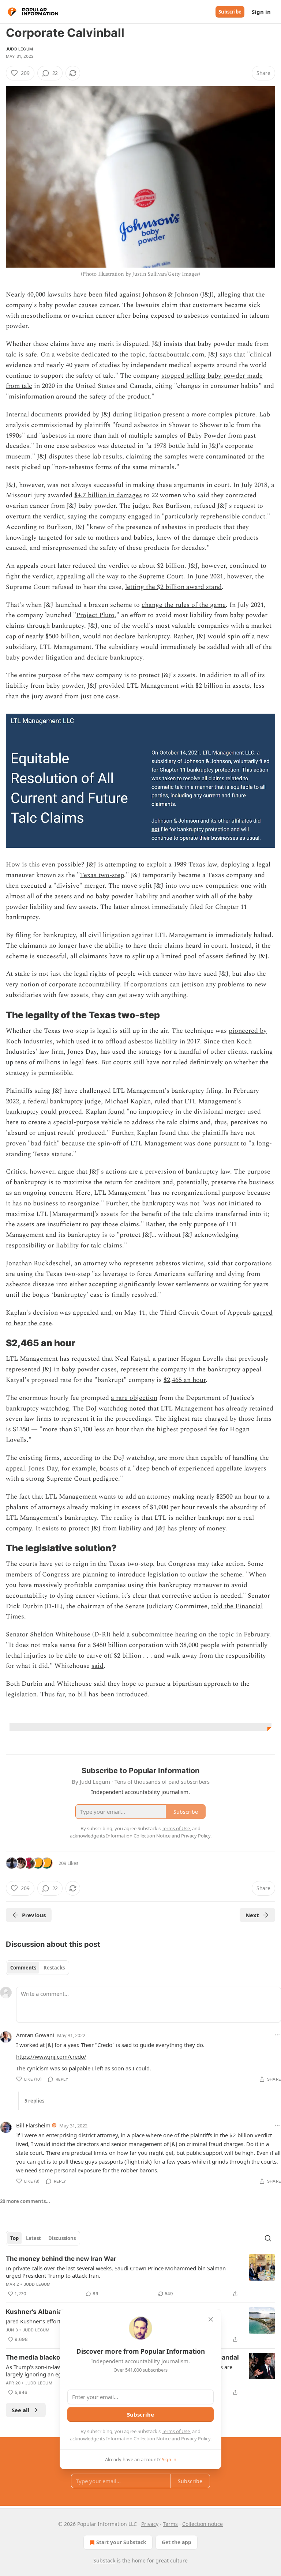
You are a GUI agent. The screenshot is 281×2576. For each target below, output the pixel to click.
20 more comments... (25, 2201)
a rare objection (134, 1398)
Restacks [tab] (54, 1968)
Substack (104, 2560)
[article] (140, 2276)
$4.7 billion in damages (108, 495)
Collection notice (203, 2524)
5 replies (34, 2101)
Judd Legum (19, 49)
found (116, 1112)
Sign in (261, 12)
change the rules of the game (184, 605)
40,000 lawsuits (49, 294)
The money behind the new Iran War (61, 2259)
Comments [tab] (23, 1968)
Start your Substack (121, 2542)
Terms (170, 2524)
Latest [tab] (33, 2238)
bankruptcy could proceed (44, 1112)
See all (21, 2410)
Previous (34, 1915)
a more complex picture (221, 414)
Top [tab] (14, 2238)
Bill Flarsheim (33, 2125)
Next (252, 1915)
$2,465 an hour (185, 1380)
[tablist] (38, 1968)
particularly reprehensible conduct (215, 516)
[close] (211, 2319)
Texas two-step (102, 875)
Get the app (177, 2542)
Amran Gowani (35, 2035)
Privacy (150, 2524)
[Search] (268, 2238)
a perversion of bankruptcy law (185, 1172)
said (213, 1263)
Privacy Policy (196, 2439)
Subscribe (230, 12)
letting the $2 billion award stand (173, 587)
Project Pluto (95, 615)
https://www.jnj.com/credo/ (51, 2056)
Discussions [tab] (62, 2238)
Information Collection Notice (138, 2439)
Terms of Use (176, 2431)
